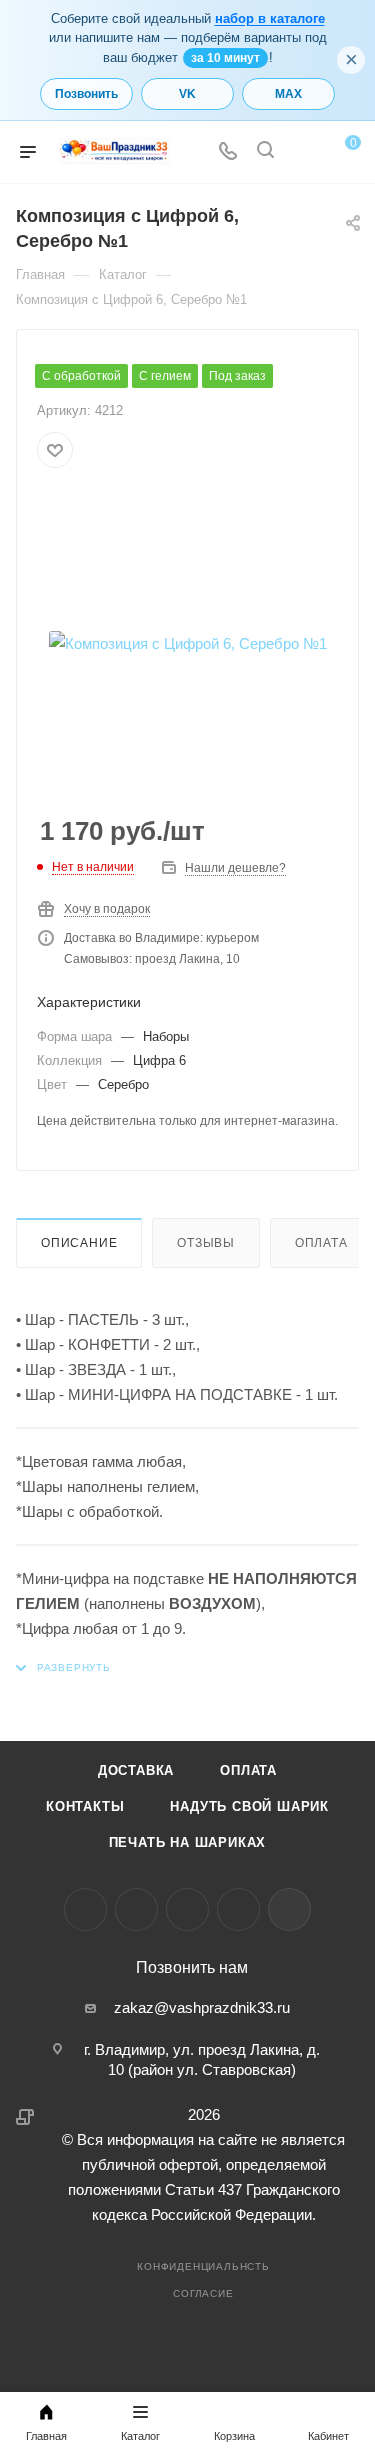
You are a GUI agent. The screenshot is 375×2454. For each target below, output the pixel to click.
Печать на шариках (188, 1842)
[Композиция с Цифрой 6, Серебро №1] (188, 643)
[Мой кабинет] (303, 152)
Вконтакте (85, 1909)
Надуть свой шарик (249, 1806)
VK (187, 94)
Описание (79, 1243)
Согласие (203, 2293)
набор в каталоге (270, 18)
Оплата (321, 1243)
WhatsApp (238, 1909)
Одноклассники (187, 1909)
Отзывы (206, 1243)
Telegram (136, 1909)
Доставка (136, 1770)
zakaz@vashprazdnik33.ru (202, 2007)
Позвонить (86, 94)
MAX (288, 94)
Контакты (85, 1806)
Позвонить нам (192, 1968)
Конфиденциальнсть (203, 2266)
